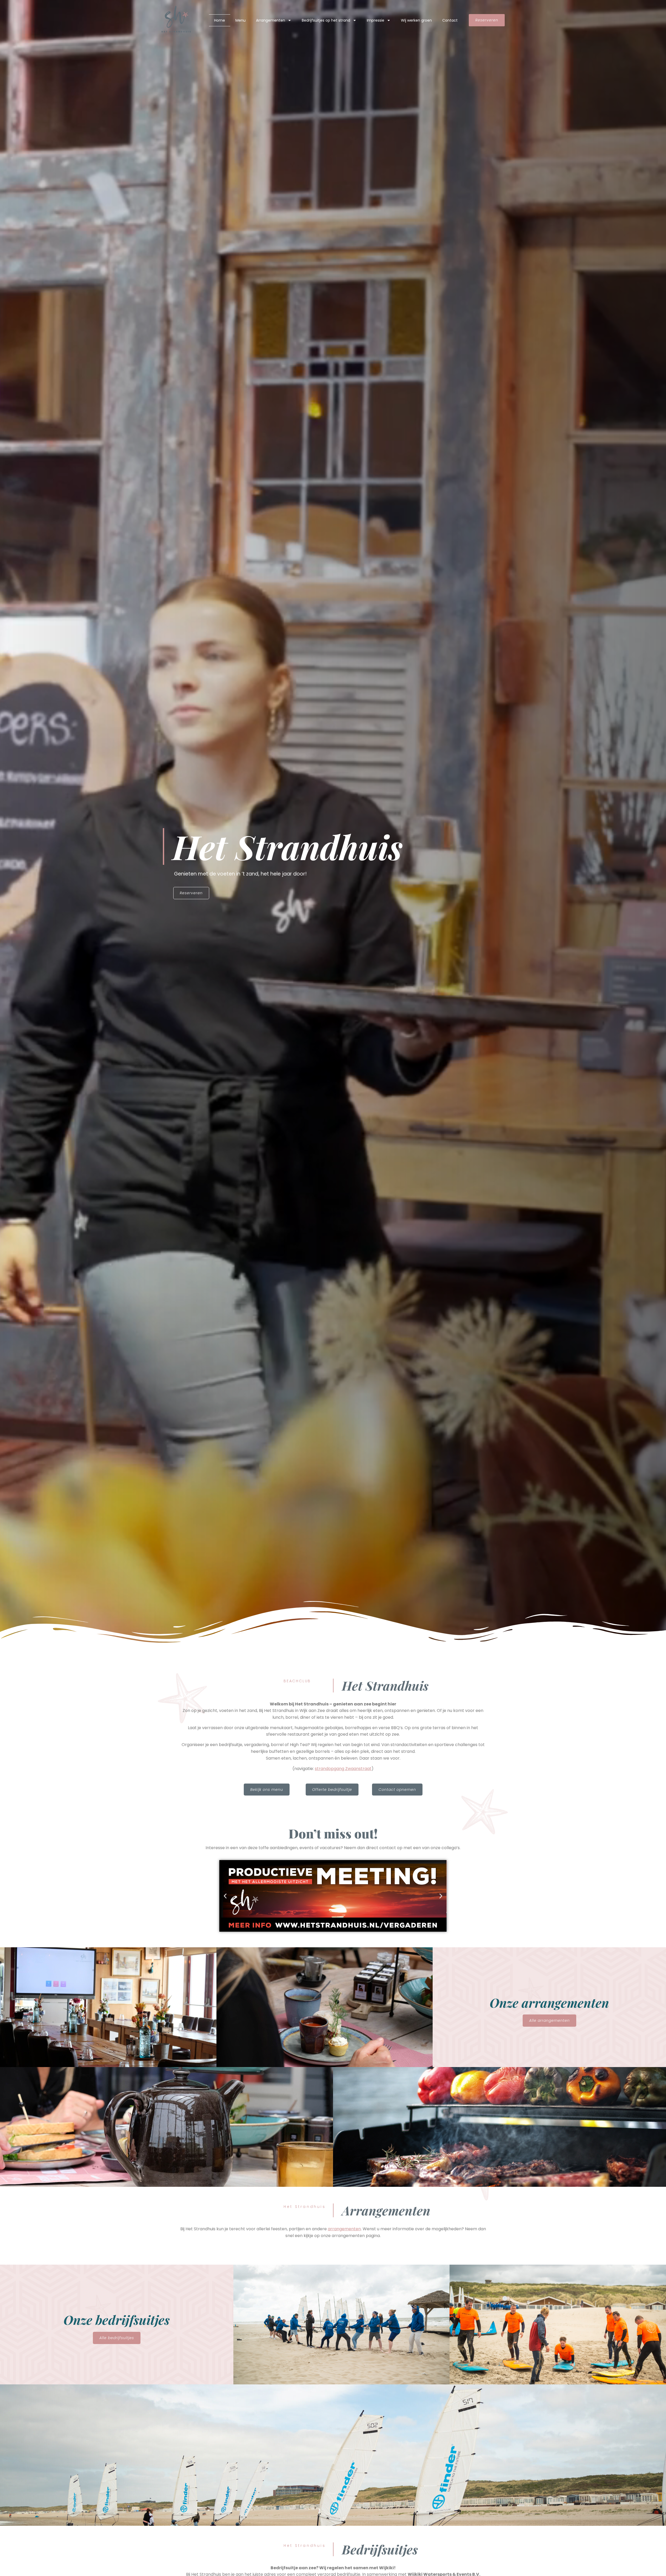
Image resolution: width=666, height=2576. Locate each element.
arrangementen (344, 2229)
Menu (241, 20)
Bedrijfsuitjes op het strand (326, 20)
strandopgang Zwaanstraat (343, 1769)
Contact (450, 20)
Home (220, 20)
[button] (225, 1896)
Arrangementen (271, 20)
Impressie (376, 20)
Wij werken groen (416, 20)
